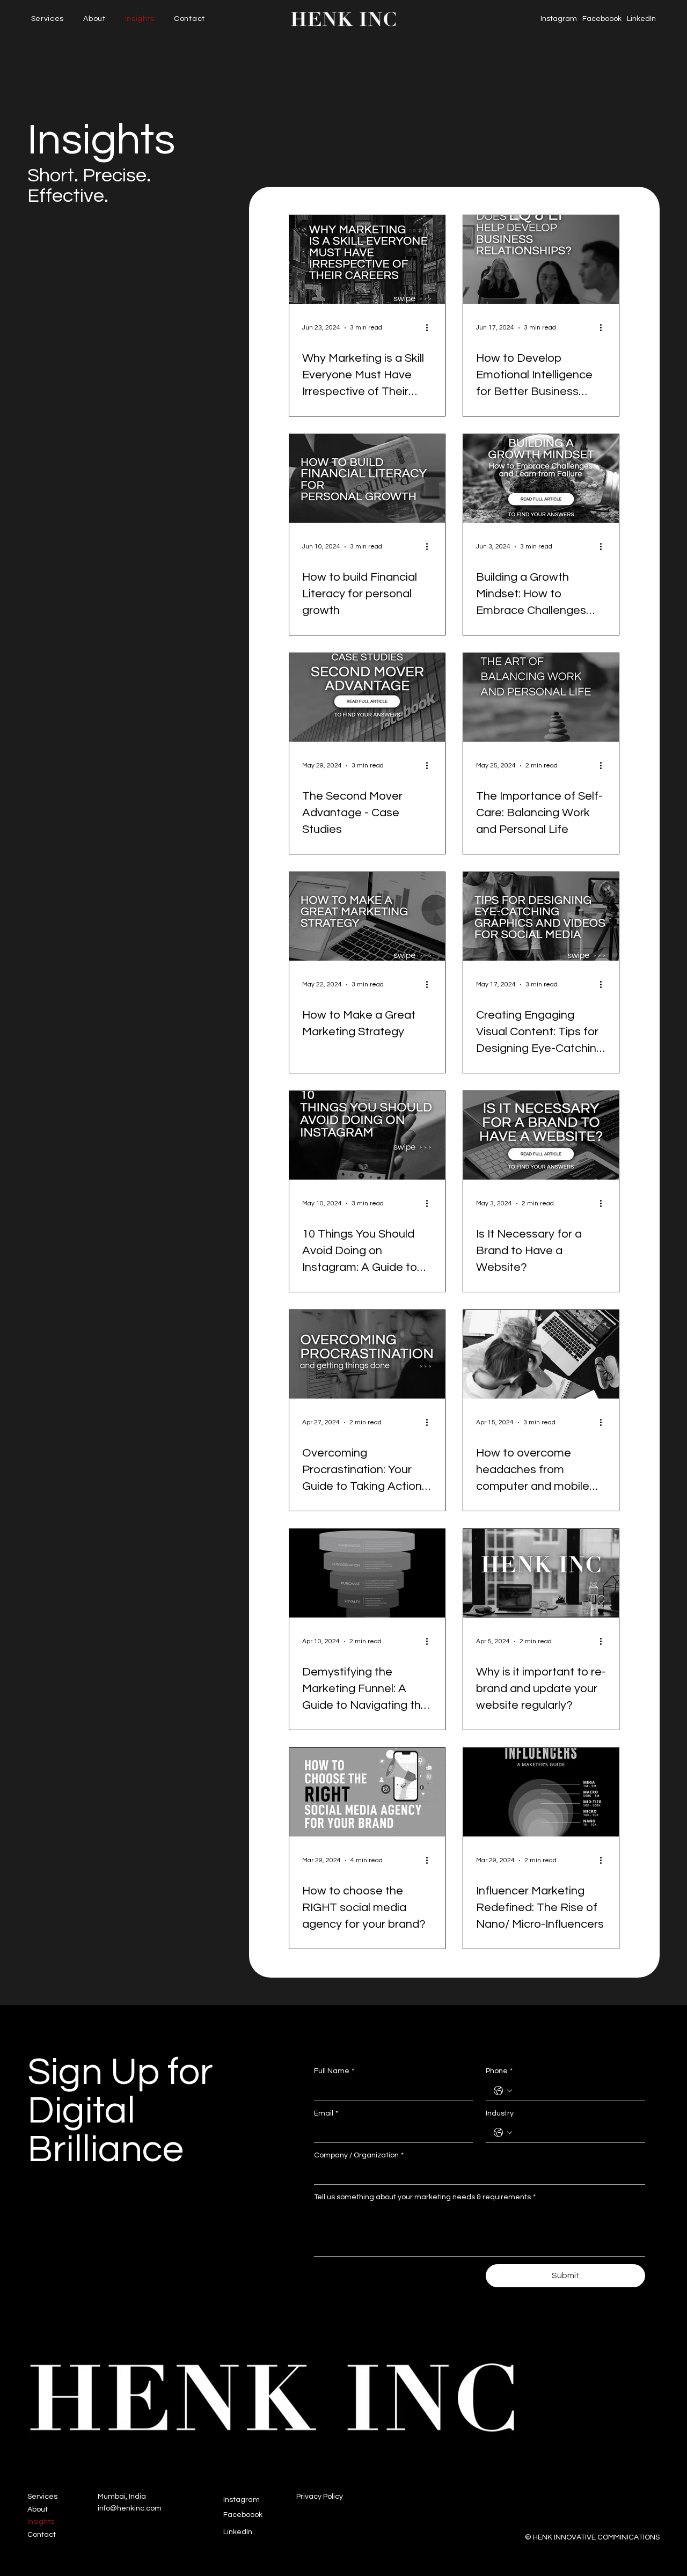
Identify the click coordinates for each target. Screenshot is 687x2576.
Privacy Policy (320, 2497)
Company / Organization (359, 2155)
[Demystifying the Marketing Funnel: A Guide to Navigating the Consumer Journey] (367, 1573)
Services (42, 2497)
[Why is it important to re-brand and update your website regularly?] (541, 1573)
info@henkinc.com (130, 2508)
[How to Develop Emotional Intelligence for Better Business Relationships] (541, 259)
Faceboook (602, 19)
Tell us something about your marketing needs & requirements (425, 2197)
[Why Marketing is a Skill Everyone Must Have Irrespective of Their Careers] (367, 259)
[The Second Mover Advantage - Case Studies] (367, 697)
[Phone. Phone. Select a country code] (503, 2091)
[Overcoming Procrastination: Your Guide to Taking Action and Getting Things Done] (367, 1354)
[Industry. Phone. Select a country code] (503, 2133)
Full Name (334, 2071)
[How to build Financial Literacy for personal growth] (367, 478)
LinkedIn (641, 19)
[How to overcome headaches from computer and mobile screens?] (541, 1354)
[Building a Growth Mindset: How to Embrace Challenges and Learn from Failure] (541, 478)
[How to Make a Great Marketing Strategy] (367, 916)
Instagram (559, 19)
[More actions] (430, 328)
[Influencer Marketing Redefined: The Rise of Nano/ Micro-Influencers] (541, 1792)
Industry (500, 2113)
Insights (41, 2522)
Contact (42, 2535)
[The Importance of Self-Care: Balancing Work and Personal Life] (541, 697)
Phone (499, 2071)
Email (326, 2113)
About (38, 2509)
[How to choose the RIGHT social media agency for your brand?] (367, 1792)
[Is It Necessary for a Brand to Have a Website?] (541, 1135)
